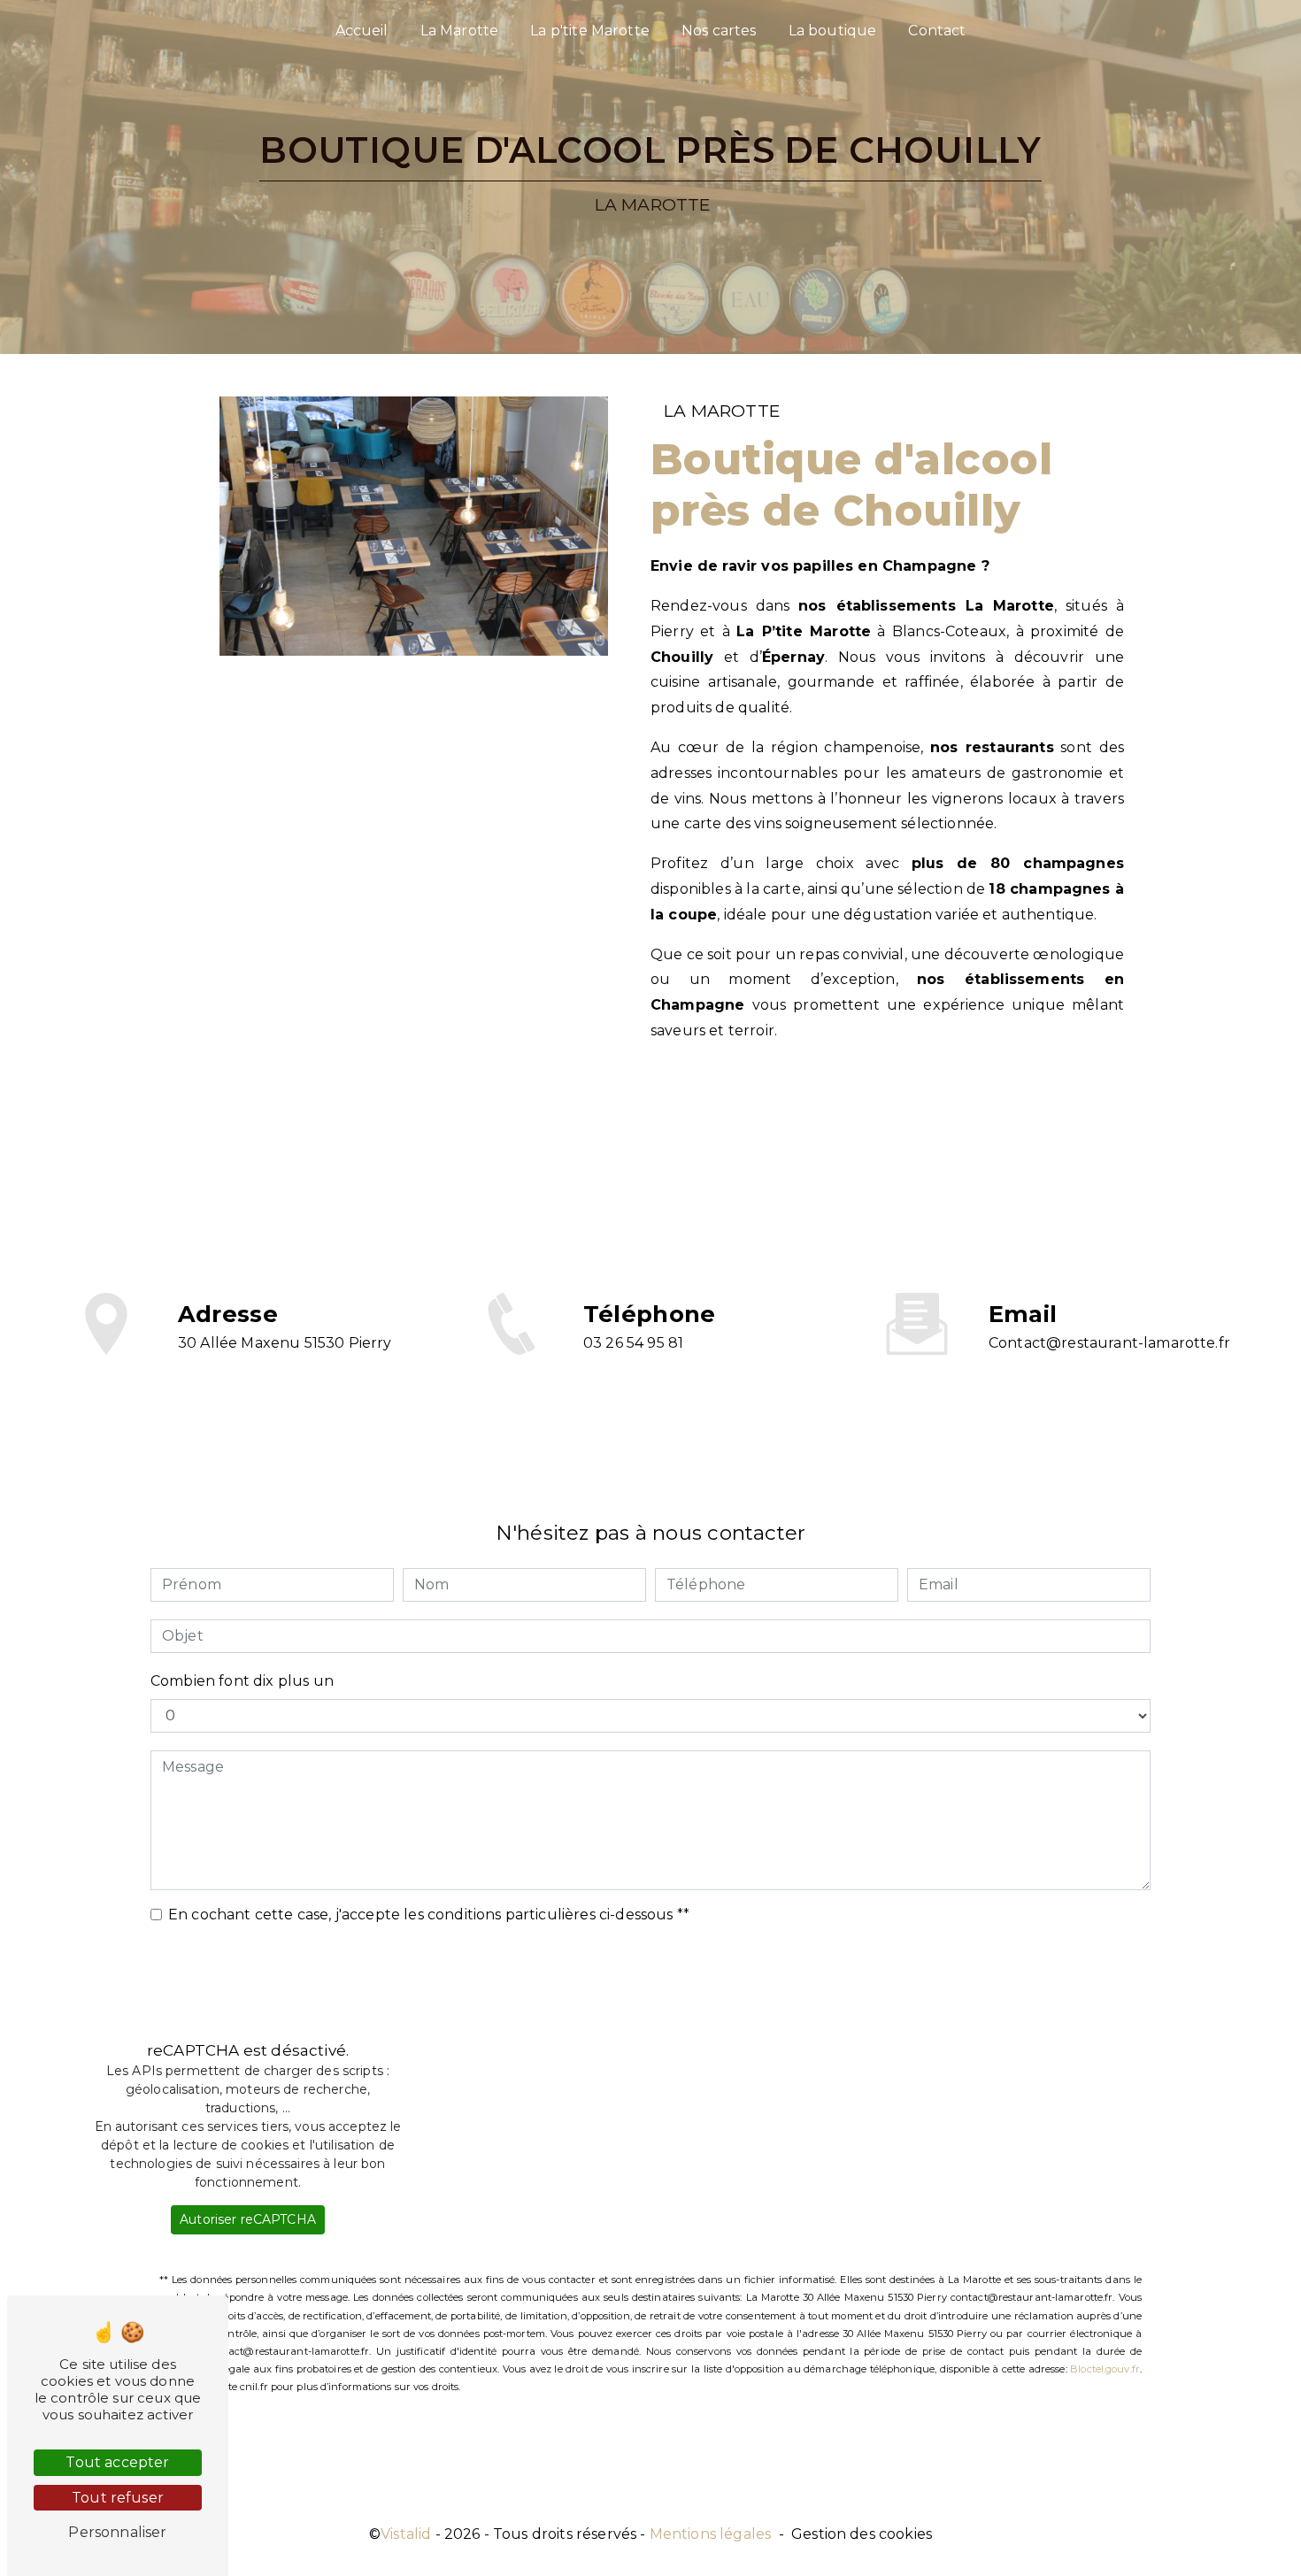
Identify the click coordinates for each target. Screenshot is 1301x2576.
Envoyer (670, 1977)
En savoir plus (765, 1116)
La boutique (833, 31)
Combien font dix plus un (242, 1681)
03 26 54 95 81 (633, 1343)
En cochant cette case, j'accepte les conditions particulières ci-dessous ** (429, 1915)
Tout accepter (117, 2462)
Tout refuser (118, 2498)
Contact (937, 31)
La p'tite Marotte (590, 31)
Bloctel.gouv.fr (1105, 2369)
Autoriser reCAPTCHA (248, 2219)
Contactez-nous (1002, 1116)
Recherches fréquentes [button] (650, 2486)
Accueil (362, 31)
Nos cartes (719, 31)
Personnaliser (117, 2532)
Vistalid (406, 2534)
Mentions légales (711, 2534)
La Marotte (460, 31)
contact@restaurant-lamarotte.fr (1109, 1343)
